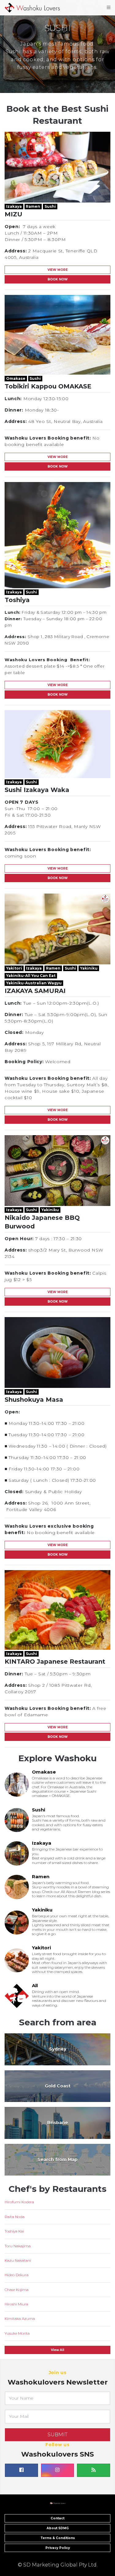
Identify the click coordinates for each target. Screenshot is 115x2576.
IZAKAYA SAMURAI (35, 991)
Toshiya (17, 600)
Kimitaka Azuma (20, 2319)
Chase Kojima (17, 2290)
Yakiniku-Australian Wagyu (34, 983)
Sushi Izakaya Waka (37, 790)
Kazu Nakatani (18, 2260)
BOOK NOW (58, 279)
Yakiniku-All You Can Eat (31, 976)
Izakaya (14, 206)
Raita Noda (15, 2217)
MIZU (13, 214)
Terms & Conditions (58, 2538)
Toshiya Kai (14, 2231)
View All (57, 2350)
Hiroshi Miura (16, 2304)
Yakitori (14, 968)
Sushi (50, 206)
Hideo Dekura (17, 2275)
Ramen (33, 206)
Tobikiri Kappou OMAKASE (48, 386)
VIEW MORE (58, 270)
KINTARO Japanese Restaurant (55, 1662)
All (35, 1985)
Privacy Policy (58, 2548)
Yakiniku (89, 968)
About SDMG (58, 2528)
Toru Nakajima (18, 2246)
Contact (57, 2518)
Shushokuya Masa (34, 1400)
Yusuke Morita (17, 2333)
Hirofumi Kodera (19, 2202)
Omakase (16, 378)
